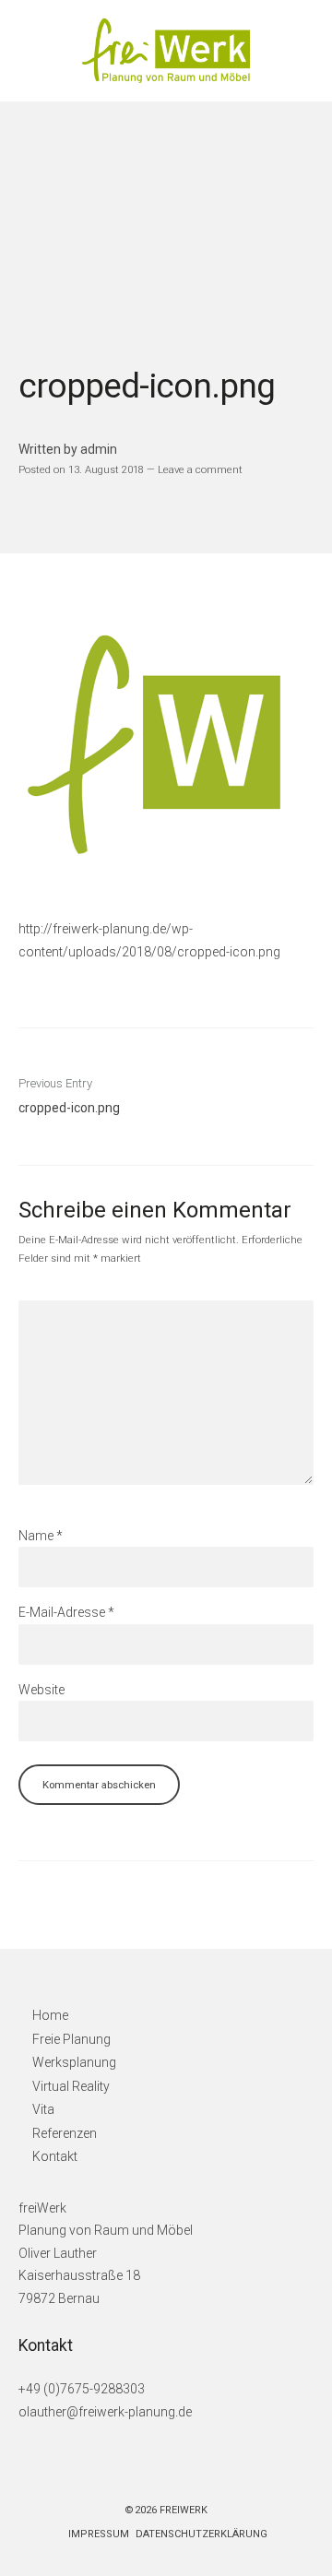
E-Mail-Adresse (66, 1612)
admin (99, 449)
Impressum (99, 2534)
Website (41, 1690)
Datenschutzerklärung (202, 2534)
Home (50, 2015)
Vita (43, 2109)
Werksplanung (74, 2062)
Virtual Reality (71, 2086)
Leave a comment (200, 469)
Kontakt (55, 2156)
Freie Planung (71, 2039)
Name (41, 1536)
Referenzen (65, 2133)
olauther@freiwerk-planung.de (105, 2412)
